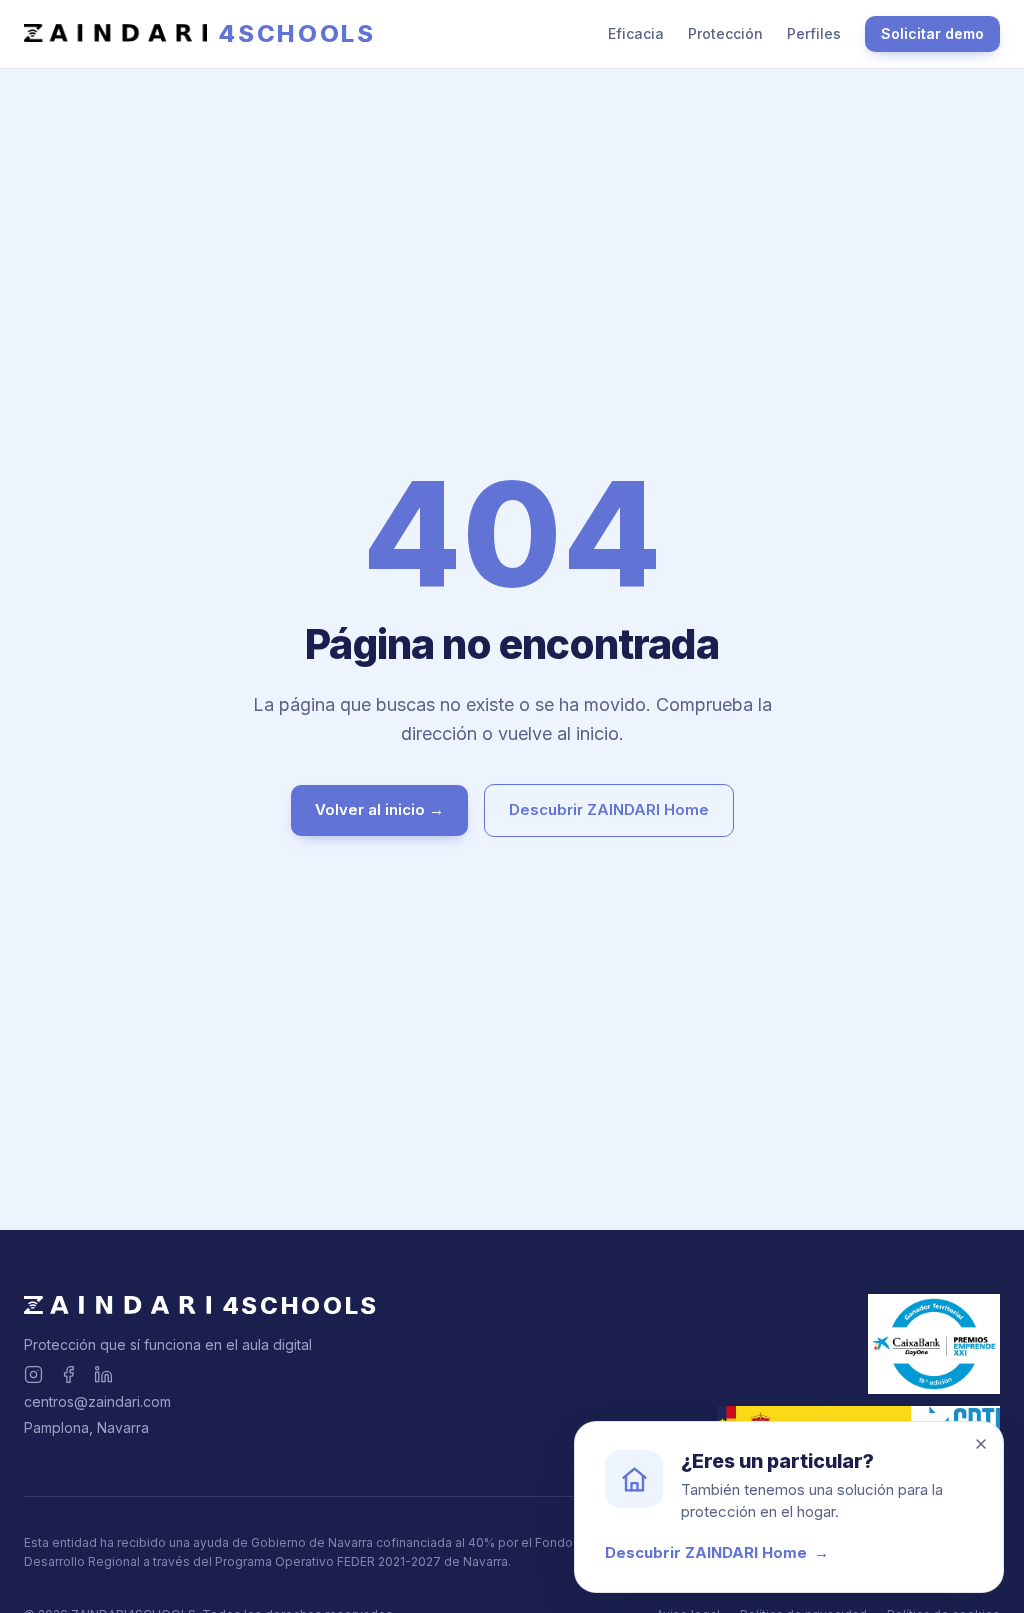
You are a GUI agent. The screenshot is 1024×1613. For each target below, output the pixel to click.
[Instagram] (33, 1374)
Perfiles (814, 33)
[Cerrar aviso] (981, 1444)
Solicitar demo (932, 33)
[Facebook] (68, 1374)
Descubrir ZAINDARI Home (609, 809)
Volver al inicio (379, 809)
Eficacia (636, 33)
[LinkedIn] (103, 1374)
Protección (725, 33)
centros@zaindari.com (97, 1401)
